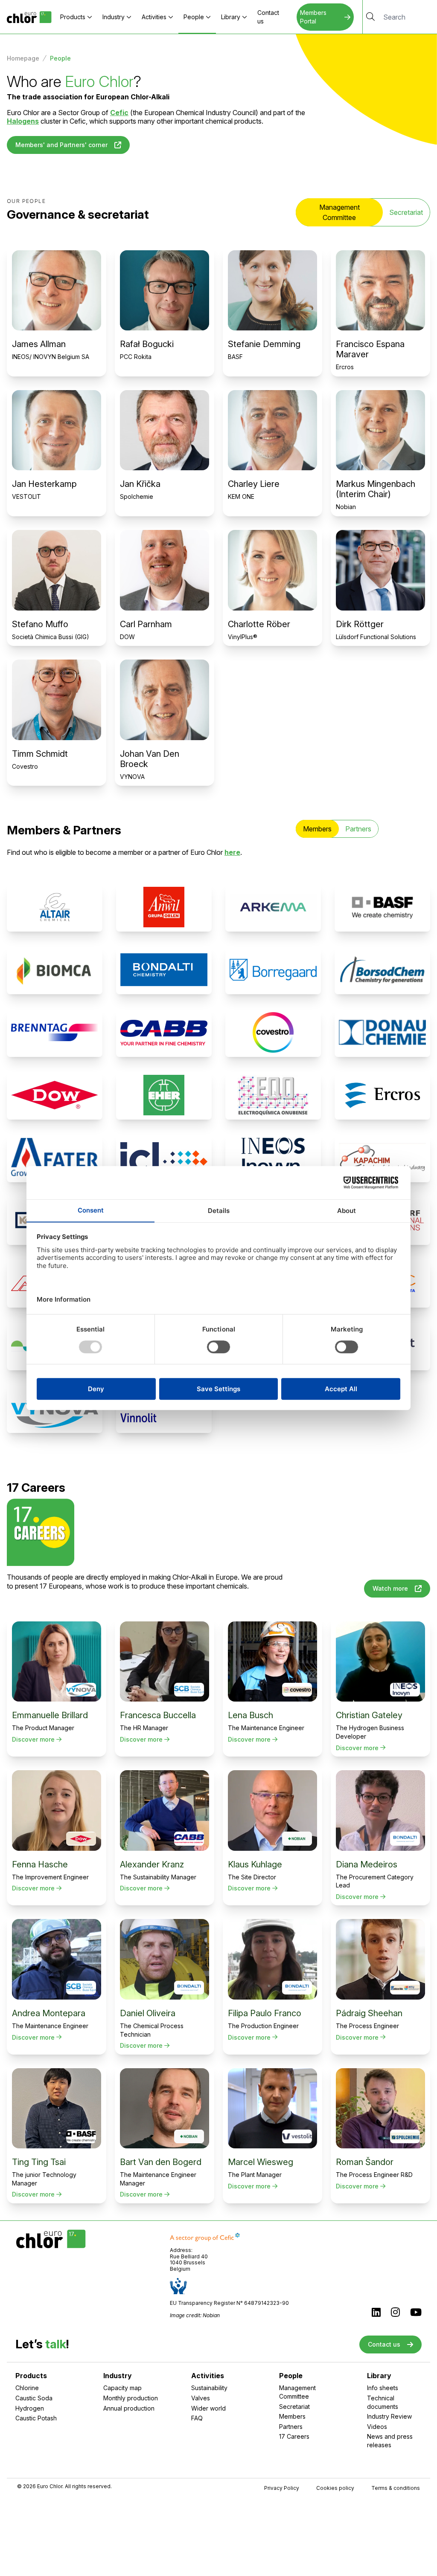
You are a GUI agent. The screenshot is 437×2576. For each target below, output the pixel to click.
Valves (201, 2398)
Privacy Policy (282, 2488)
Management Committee (297, 2392)
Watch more (390, 1588)
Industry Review (389, 2416)
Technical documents (383, 2402)
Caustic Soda (34, 2398)
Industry (114, 17)
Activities (154, 17)
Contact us (268, 17)
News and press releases (390, 2441)
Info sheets (383, 2388)
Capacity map (122, 2388)
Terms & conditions (396, 2488)
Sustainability (209, 2388)
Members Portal (313, 17)
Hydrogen (30, 2408)
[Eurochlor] (29, 17)
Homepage (23, 58)
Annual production (129, 2408)
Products (73, 17)
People (194, 17)
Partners (358, 829)
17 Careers (294, 2436)
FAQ (197, 2418)
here (232, 852)
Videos (377, 2427)
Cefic (119, 113)
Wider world (208, 2408)
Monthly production (131, 2398)
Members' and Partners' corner (61, 145)
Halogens (23, 121)
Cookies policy (335, 2488)
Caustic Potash (36, 2418)
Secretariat (406, 212)
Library (231, 17)
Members (292, 2416)
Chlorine (27, 2388)
